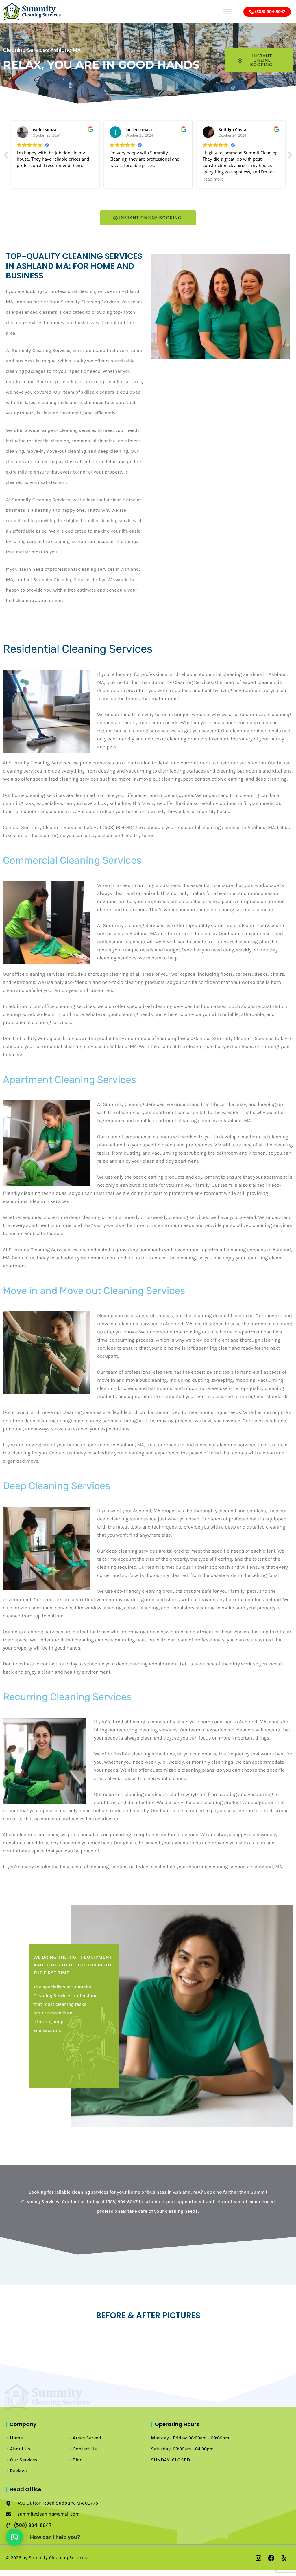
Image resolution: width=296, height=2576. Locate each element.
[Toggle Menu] (228, 11)
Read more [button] (199, 179)
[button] (290, 157)
